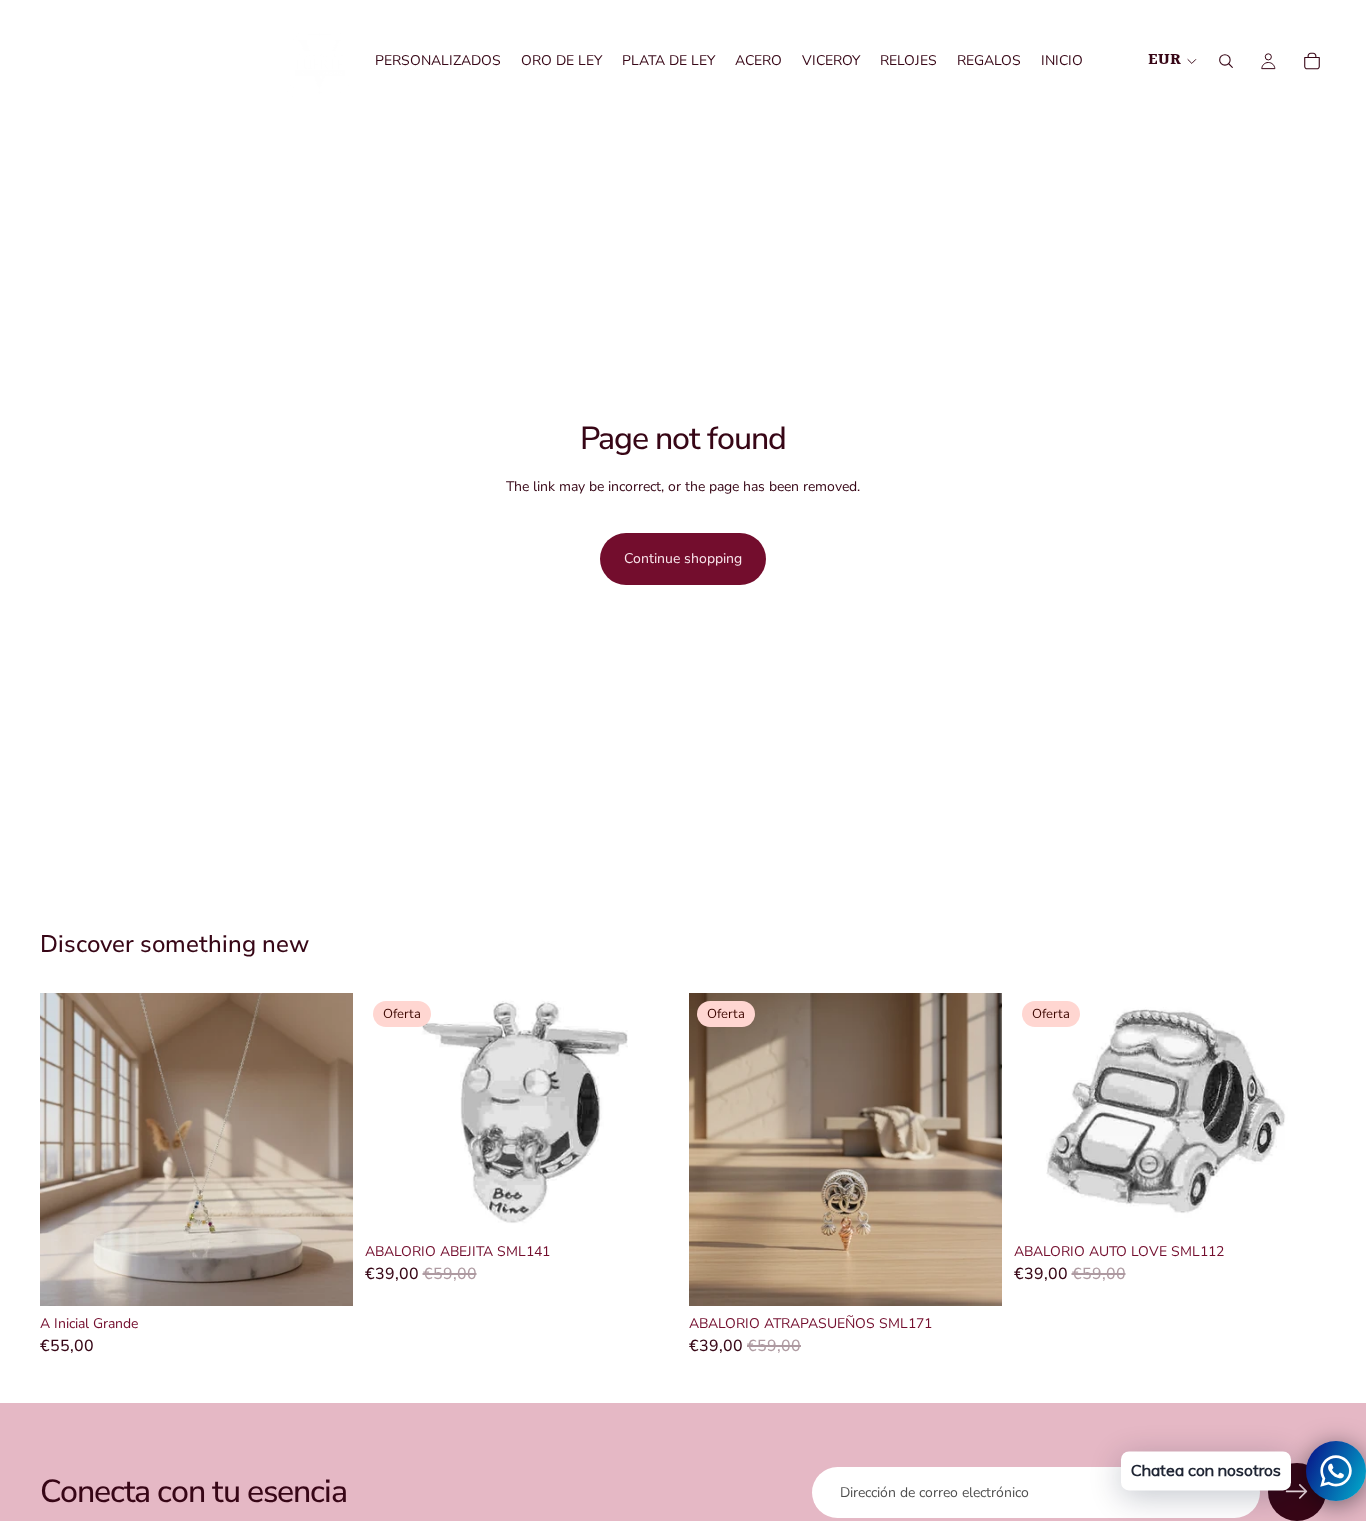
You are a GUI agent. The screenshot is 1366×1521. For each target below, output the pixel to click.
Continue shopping (683, 558)
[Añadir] (322, 1275)
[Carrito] (1312, 61)
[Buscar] (1226, 61)
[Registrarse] (1297, 1492)
